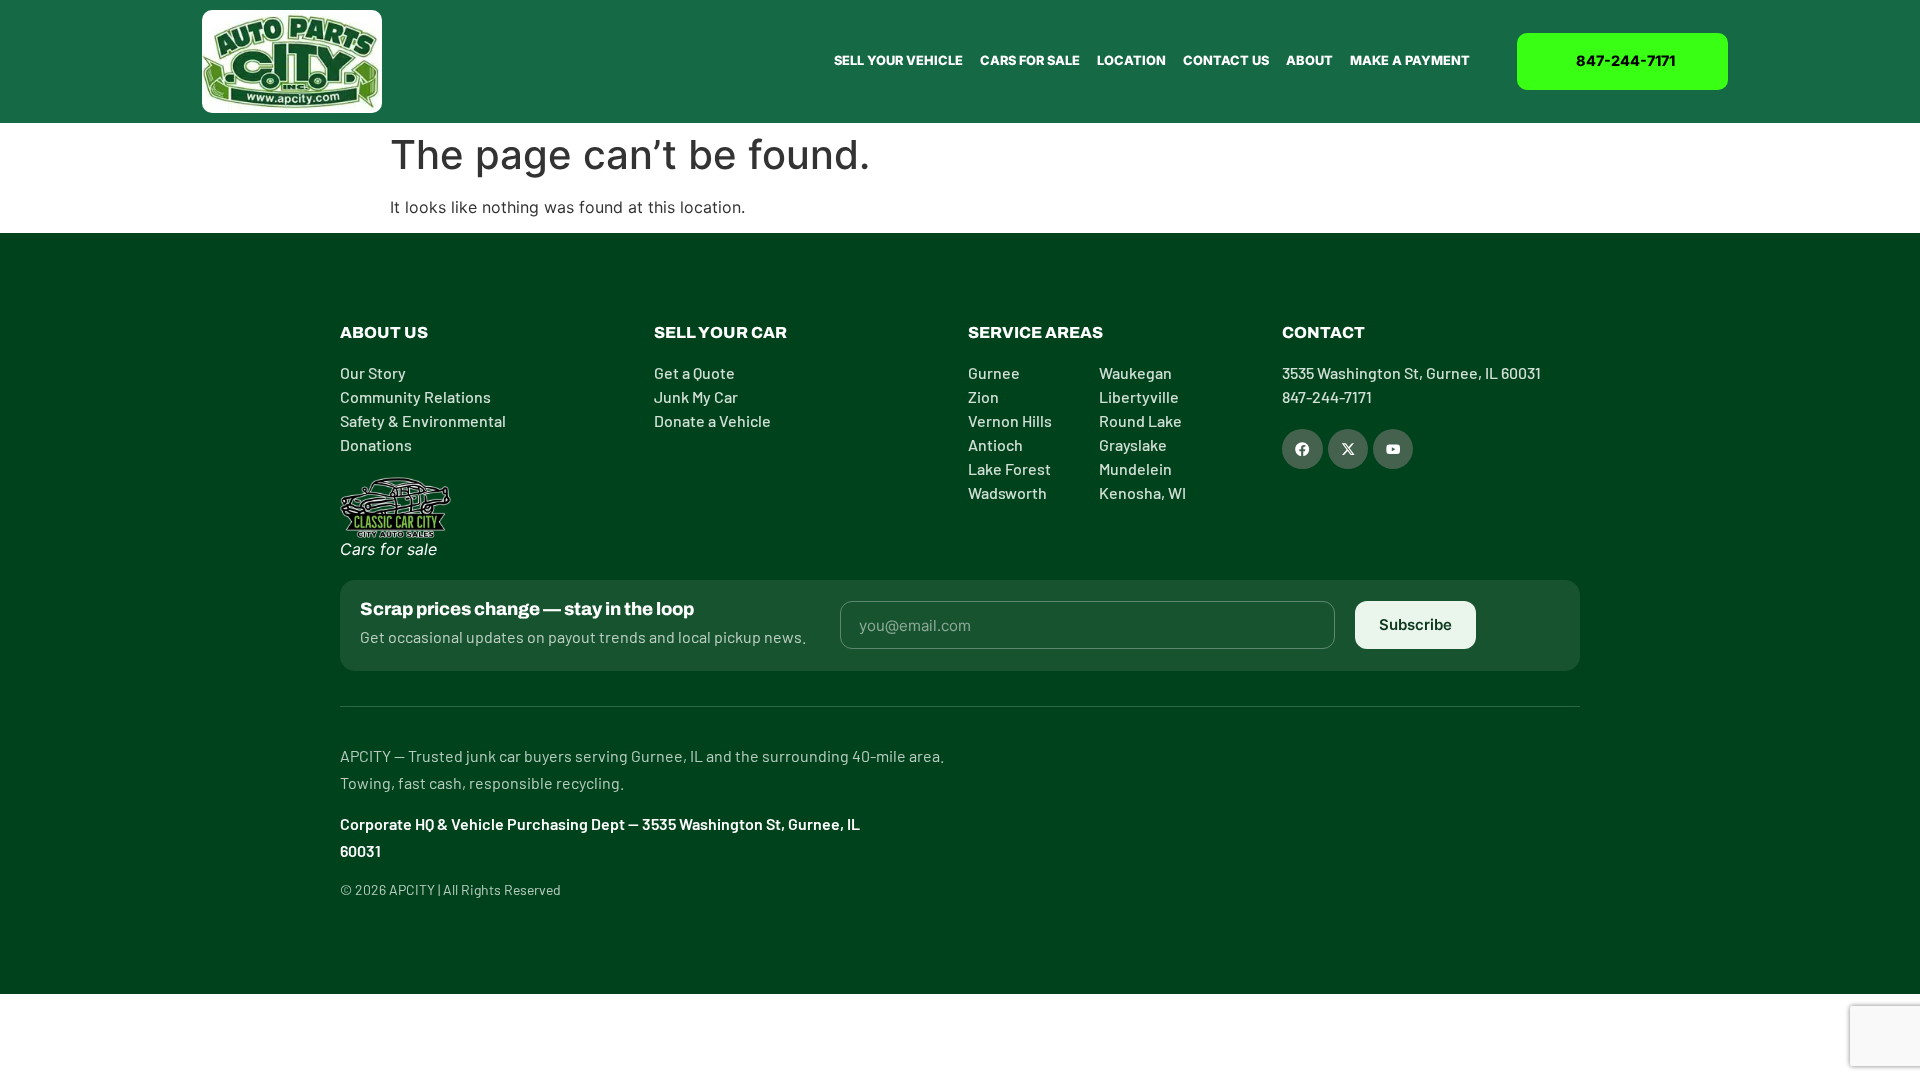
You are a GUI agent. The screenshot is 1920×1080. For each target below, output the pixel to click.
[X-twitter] (1348, 449)
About (1309, 60)
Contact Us (1226, 60)
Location (1131, 60)
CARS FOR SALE (1030, 60)
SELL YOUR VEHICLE (898, 60)
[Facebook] (1302, 449)
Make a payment (1410, 60)
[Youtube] (1393, 449)
